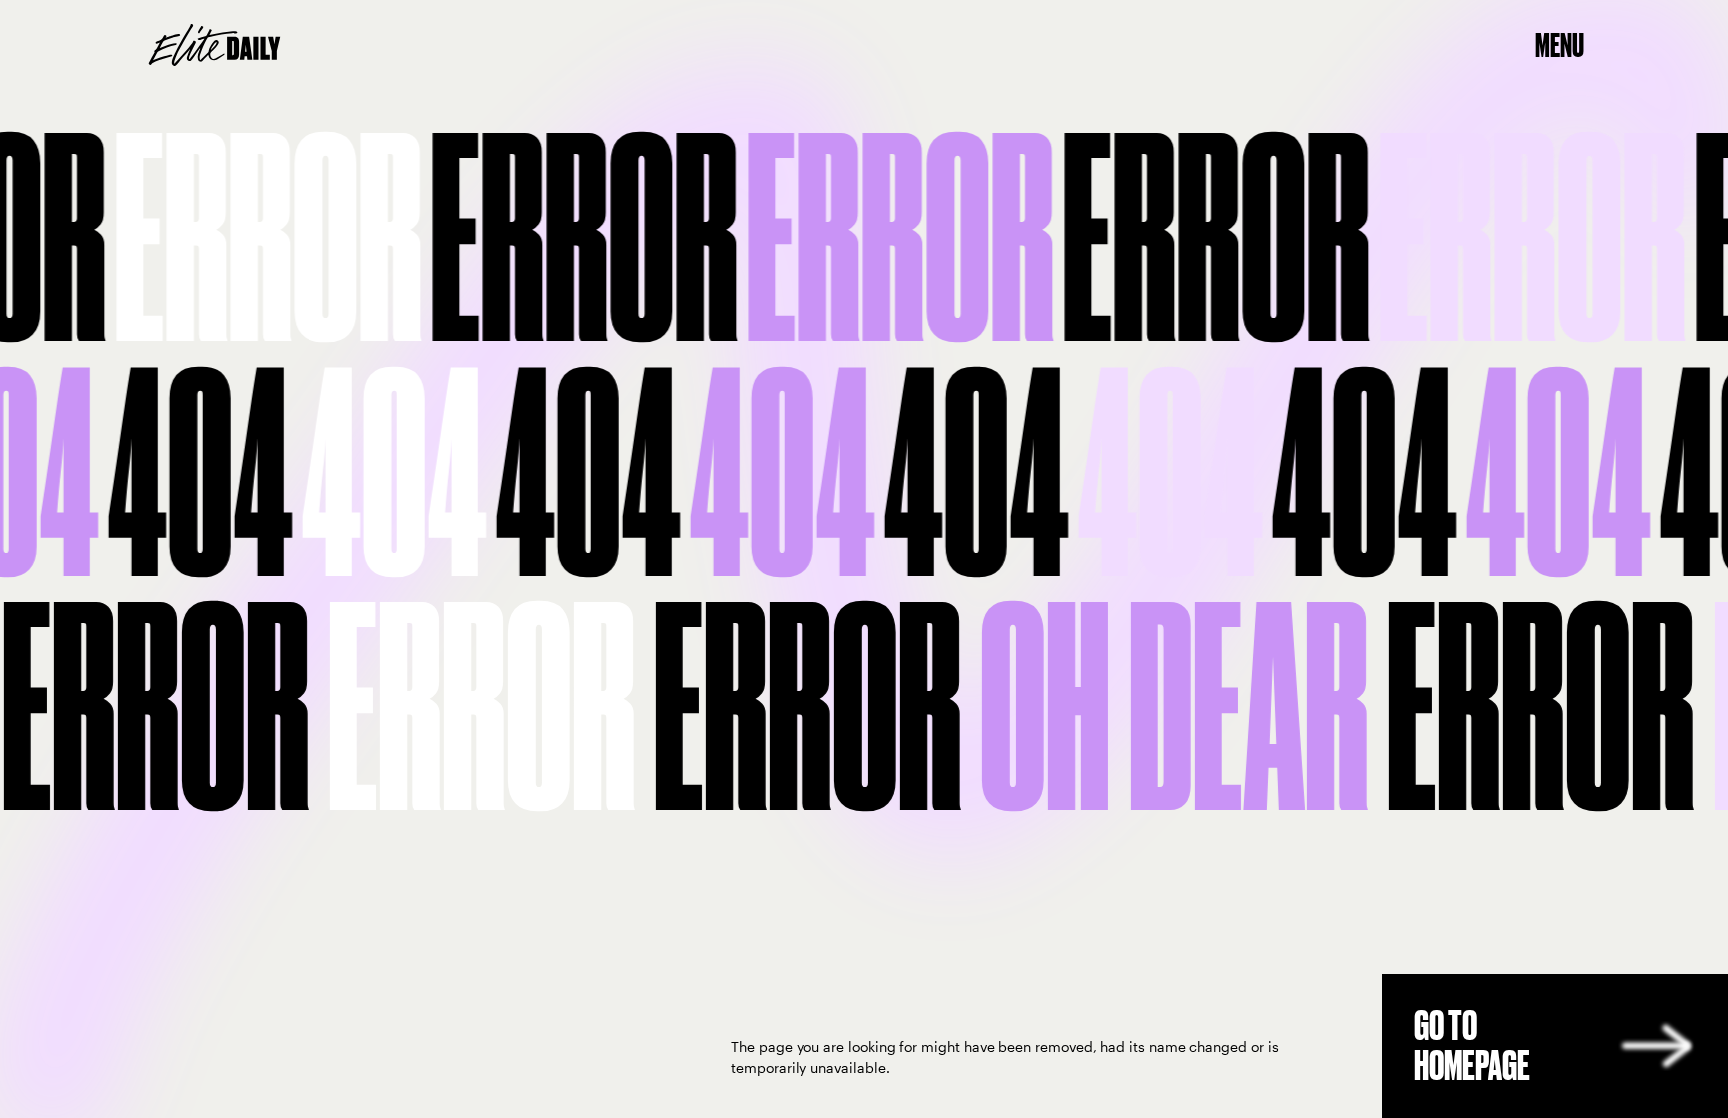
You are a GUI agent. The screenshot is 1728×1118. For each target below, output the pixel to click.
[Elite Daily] (214, 45)
